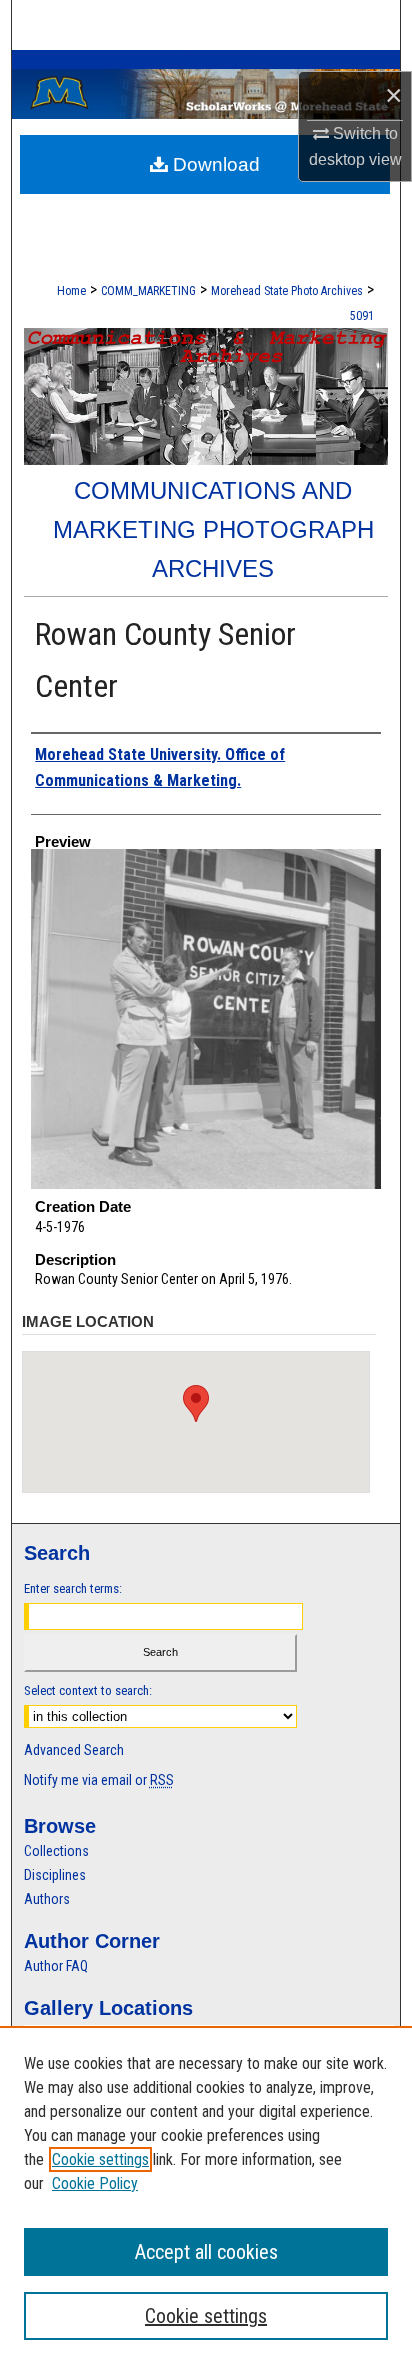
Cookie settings (100, 2159)
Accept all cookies (206, 2252)
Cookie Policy (95, 2183)
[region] (206, 2195)
